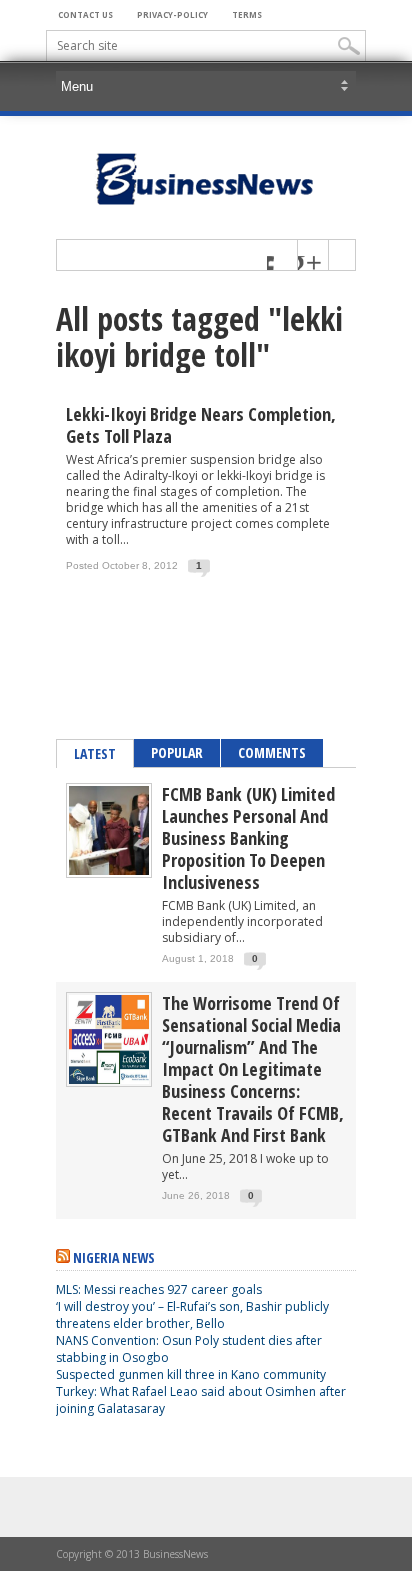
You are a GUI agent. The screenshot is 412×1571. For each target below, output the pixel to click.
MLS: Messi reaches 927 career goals (159, 1289)
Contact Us (85, 14)
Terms (247, 14)
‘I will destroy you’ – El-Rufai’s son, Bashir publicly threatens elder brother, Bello (192, 1315)
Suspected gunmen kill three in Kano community (192, 1374)
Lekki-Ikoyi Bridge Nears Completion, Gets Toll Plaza (201, 425)
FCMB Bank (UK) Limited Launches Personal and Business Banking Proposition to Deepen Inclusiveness (248, 838)
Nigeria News (114, 1257)
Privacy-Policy (172, 14)
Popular (177, 752)
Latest (95, 753)
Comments (272, 752)
